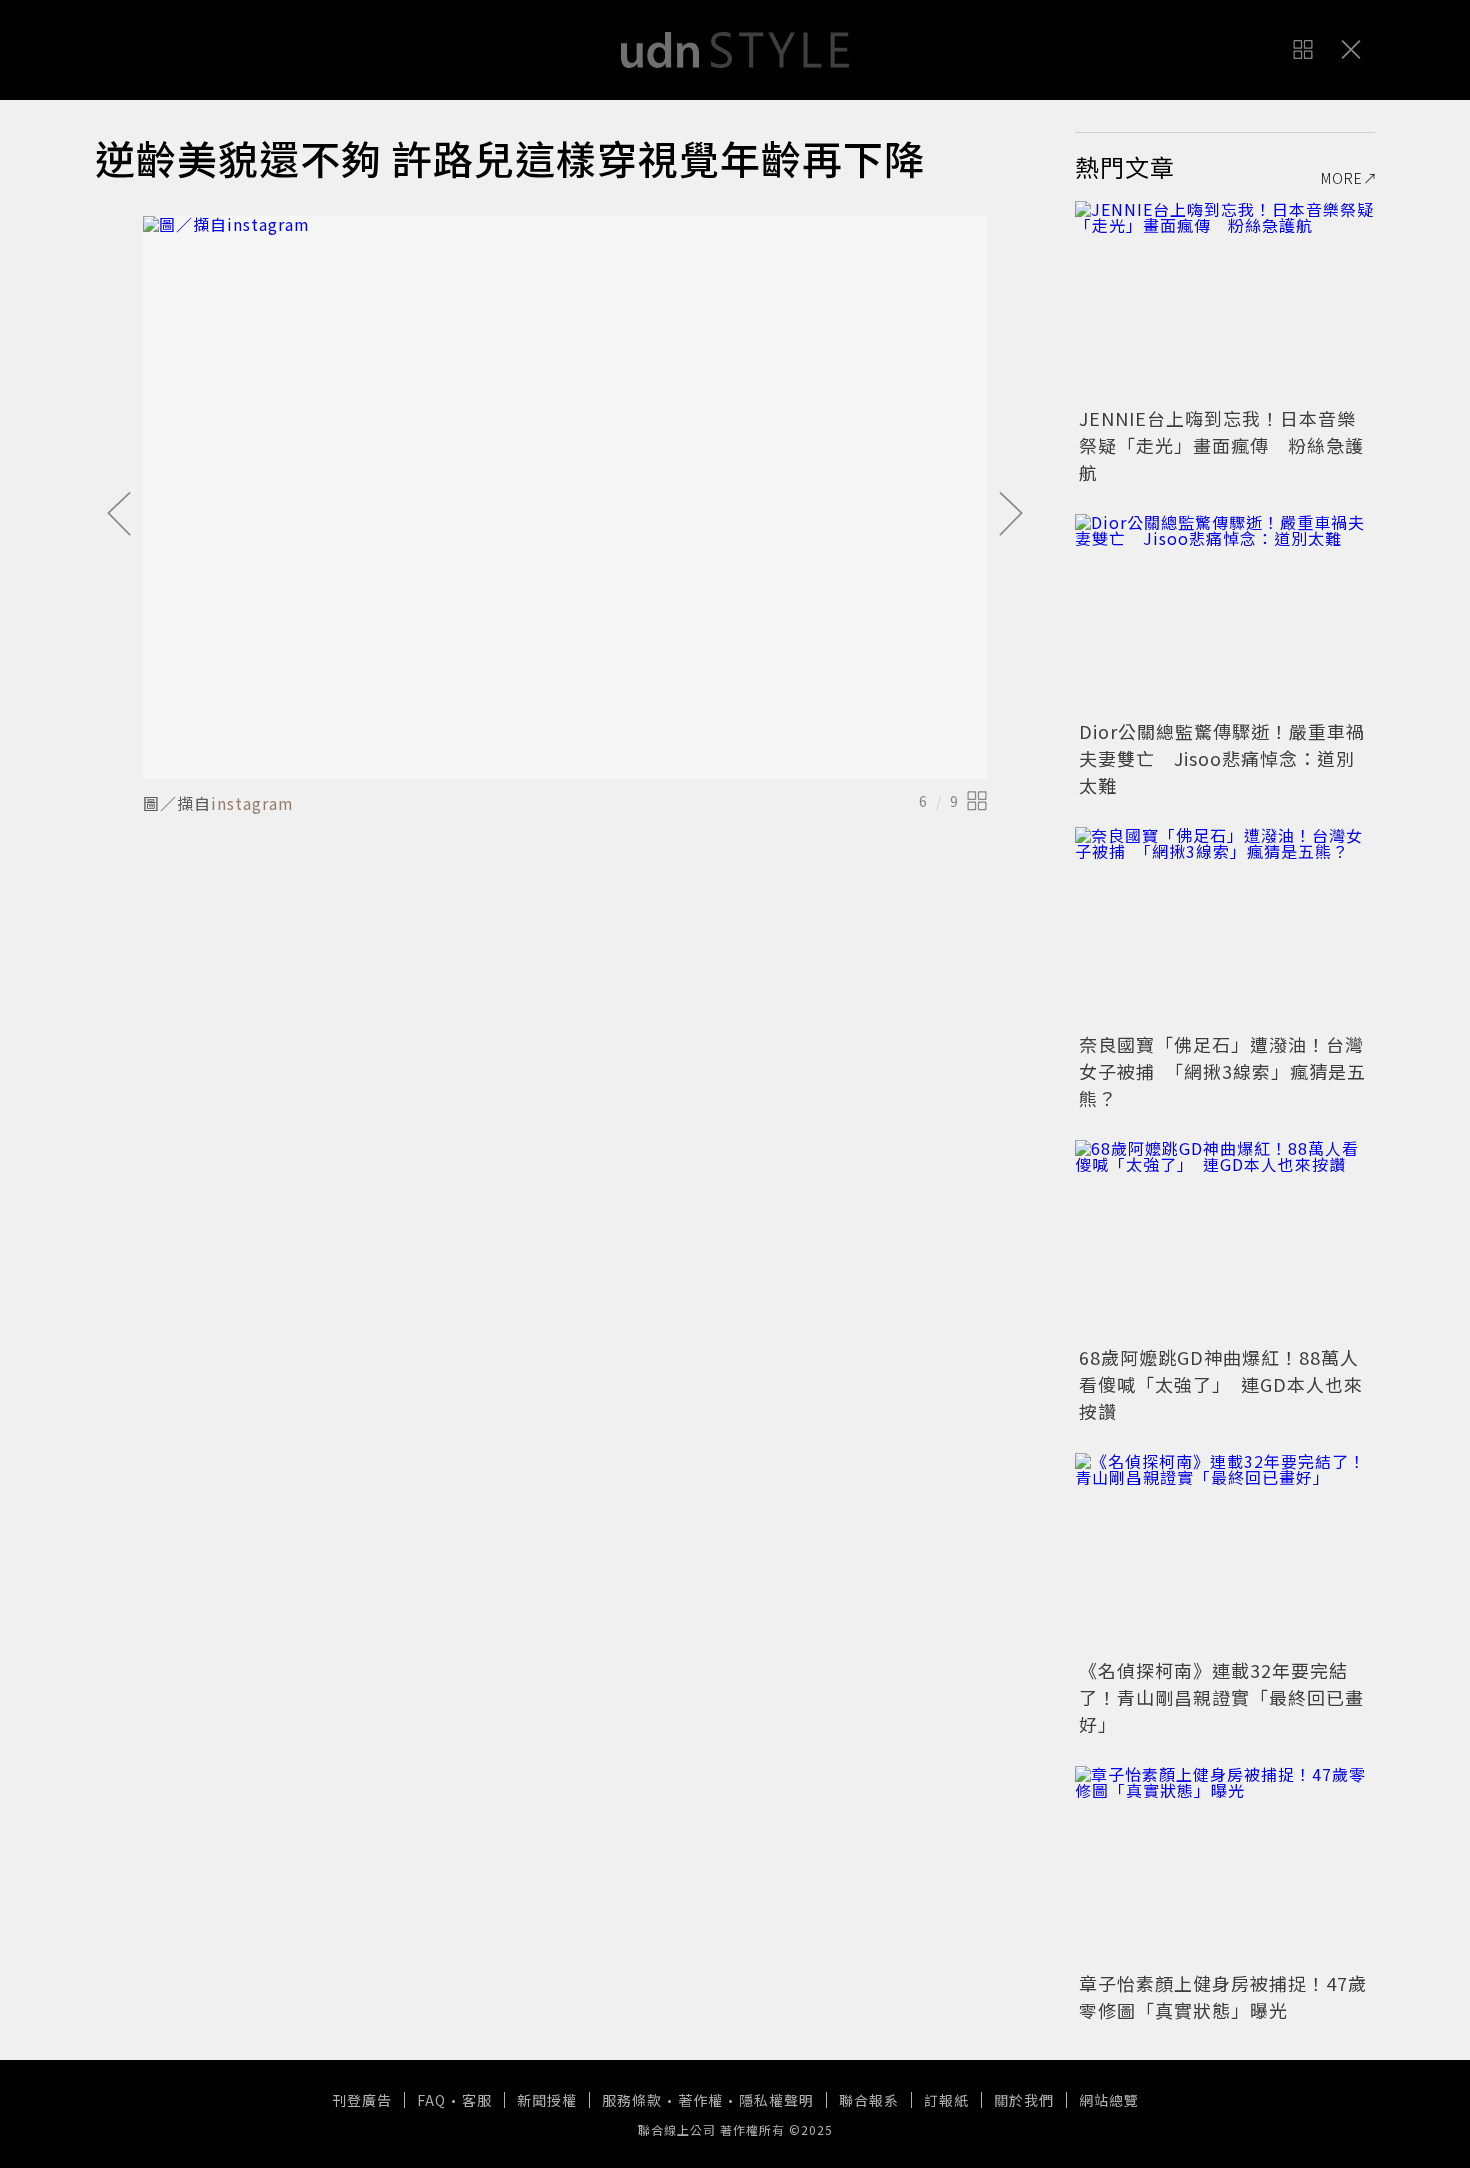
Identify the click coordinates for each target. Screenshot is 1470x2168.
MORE (1342, 178)
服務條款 (632, 2100)
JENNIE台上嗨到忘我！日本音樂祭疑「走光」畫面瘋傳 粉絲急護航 (1221, 445)
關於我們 (1024, 2100)
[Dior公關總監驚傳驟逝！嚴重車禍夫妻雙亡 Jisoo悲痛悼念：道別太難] (1225, 614)
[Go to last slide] (119, 515)
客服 (477, 2100)
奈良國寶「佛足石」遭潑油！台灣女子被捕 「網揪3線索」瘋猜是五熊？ (1222, 1071)
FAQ (431, 2100)
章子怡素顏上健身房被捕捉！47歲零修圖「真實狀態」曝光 (1223, 1996)
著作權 (700, 2100)
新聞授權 (547, 2100)
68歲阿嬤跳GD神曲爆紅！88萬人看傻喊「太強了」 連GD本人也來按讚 (1221, 1384)
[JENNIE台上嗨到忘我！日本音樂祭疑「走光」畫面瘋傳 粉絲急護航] (1225, 301)
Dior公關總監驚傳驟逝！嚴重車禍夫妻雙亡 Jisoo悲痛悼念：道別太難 (1222, 758)
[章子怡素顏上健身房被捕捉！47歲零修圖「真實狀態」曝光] (1225, 1866)
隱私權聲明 (776, 2100)
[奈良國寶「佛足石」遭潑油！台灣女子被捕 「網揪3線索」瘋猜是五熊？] (1225, 927)
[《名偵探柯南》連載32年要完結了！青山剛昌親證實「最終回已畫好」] (1225, 1553)
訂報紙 (946, 2100)
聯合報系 (869, 2100)
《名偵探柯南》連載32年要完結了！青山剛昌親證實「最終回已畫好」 (1221, 1697)
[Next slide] (1011, 515)
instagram (252, 803)
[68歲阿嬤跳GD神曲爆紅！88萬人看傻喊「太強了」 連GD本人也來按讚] (1225, 1240)
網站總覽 (1109, 2100)
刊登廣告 (362, 2100)
